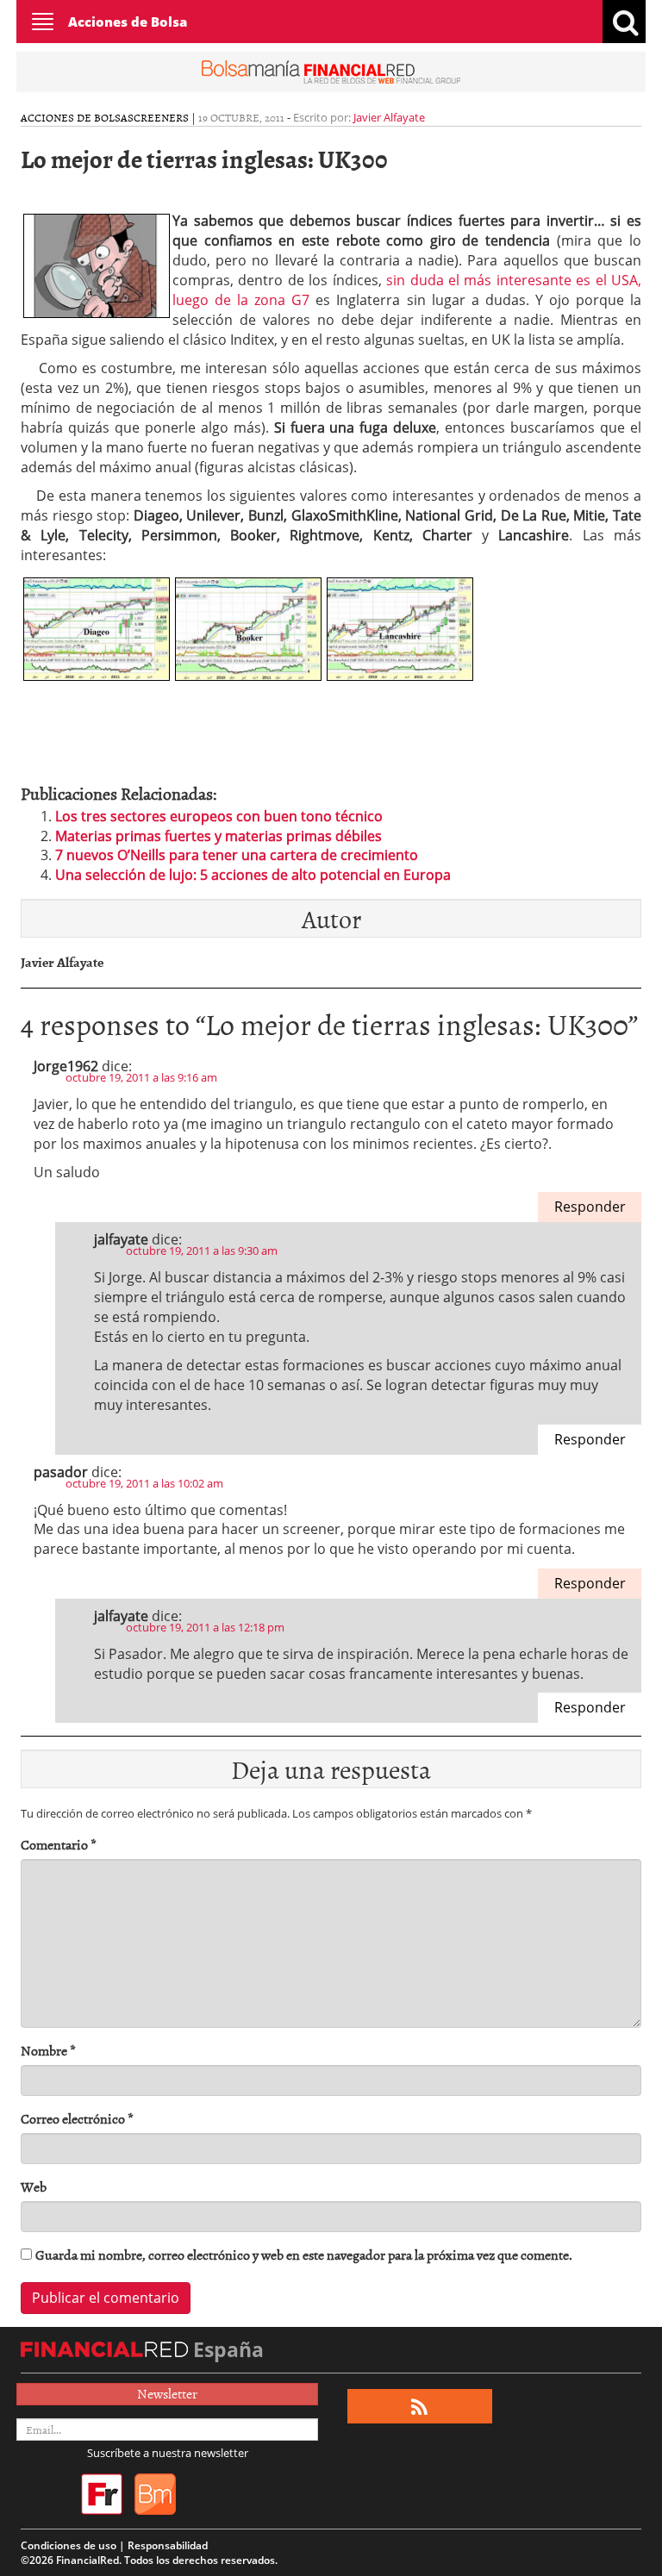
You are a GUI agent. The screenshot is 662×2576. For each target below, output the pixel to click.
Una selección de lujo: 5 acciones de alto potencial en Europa (253, 875)
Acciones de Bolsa (128, 22)
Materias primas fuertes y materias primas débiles (219, 836)
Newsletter (167, 2393)
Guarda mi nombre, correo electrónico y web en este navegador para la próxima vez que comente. (304, 2255)
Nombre (48, 2051)
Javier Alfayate (389, 117)
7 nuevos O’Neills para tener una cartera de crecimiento (237, 855)
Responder (590, 1207)
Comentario (59, 1845)
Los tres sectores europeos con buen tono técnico (219, 816)
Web (34, 2187)
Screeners (158, 117)
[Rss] (419, 2407)
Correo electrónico (77, 2119)
